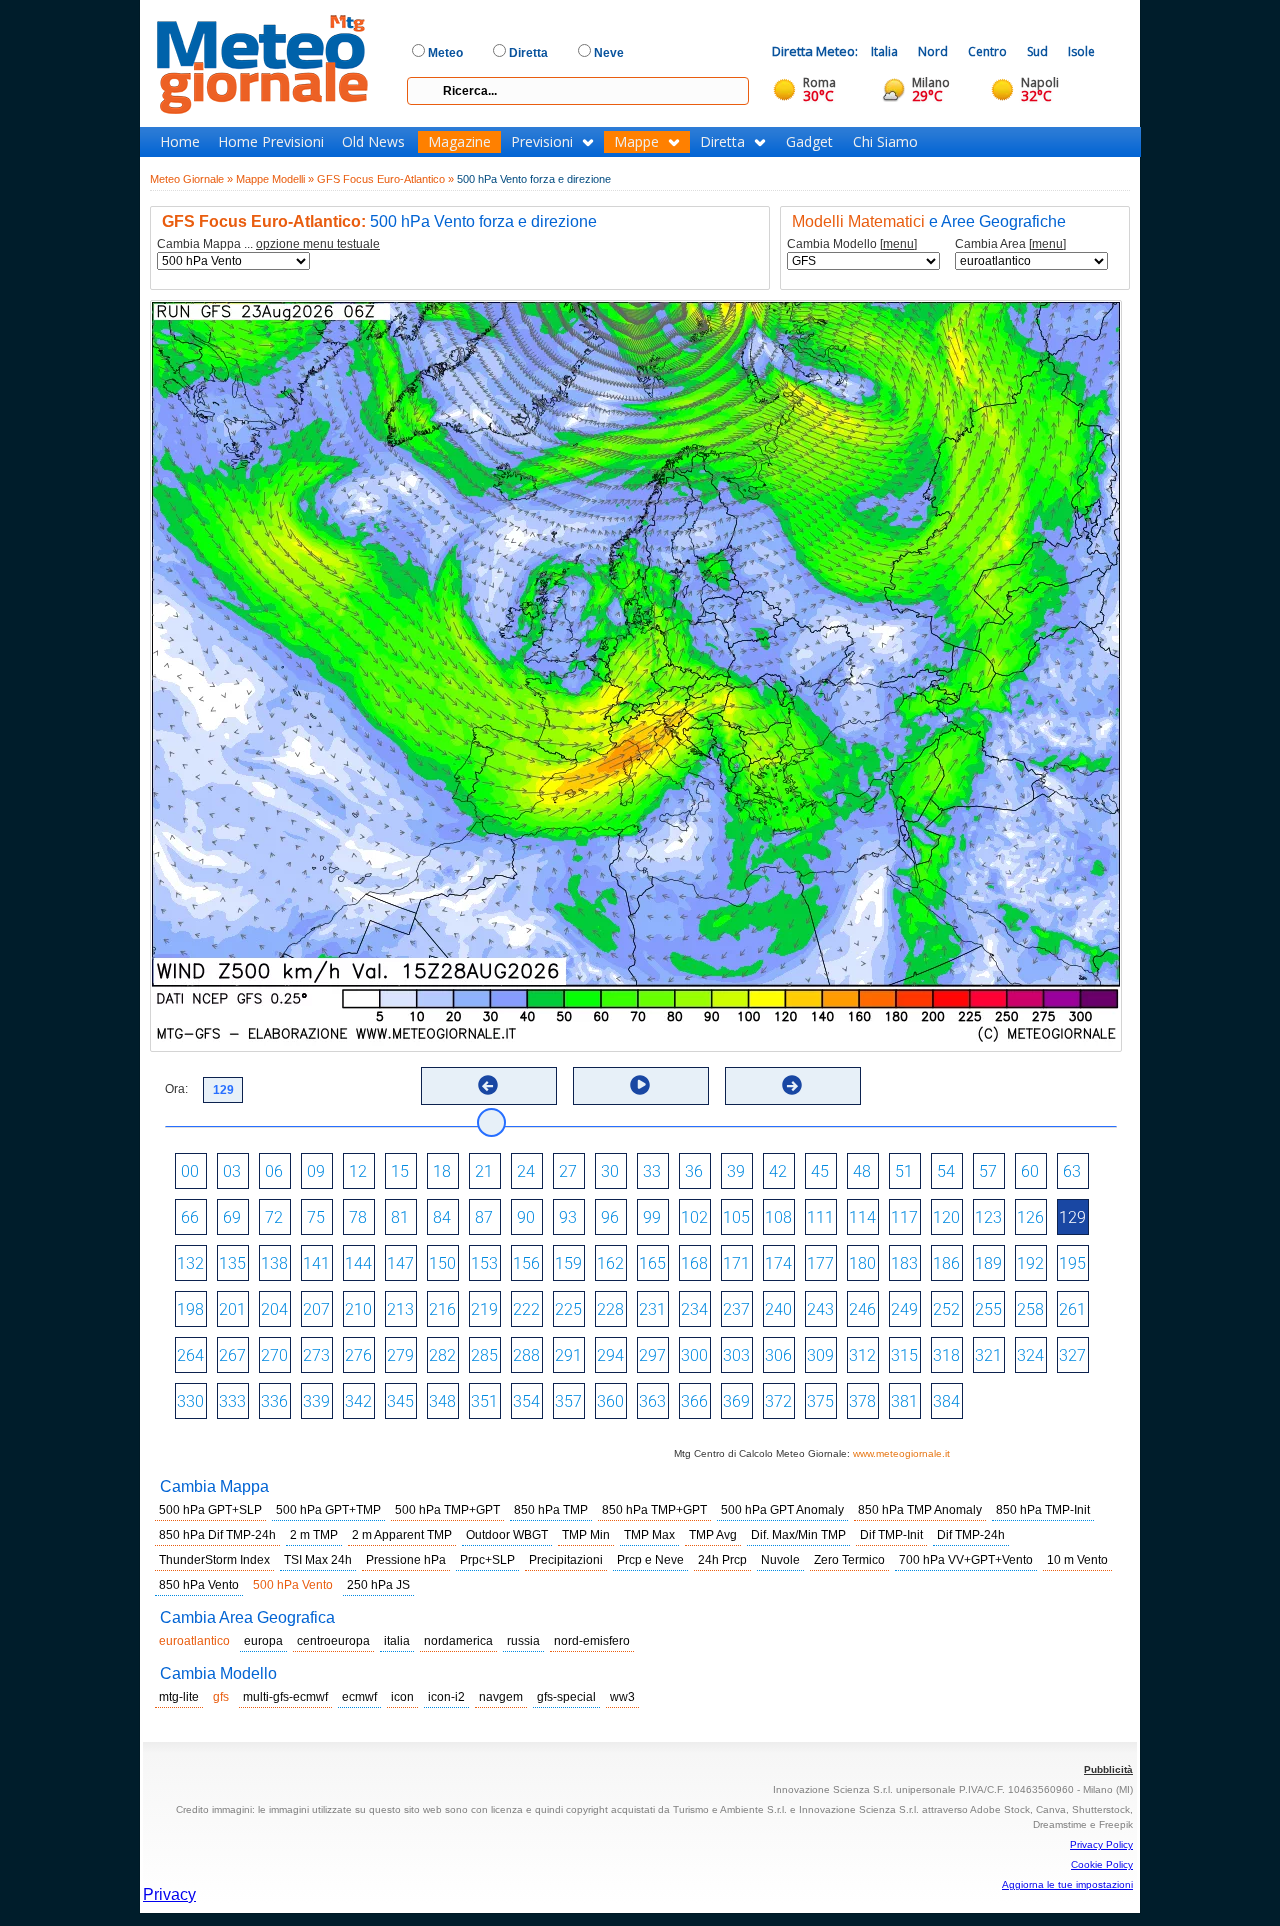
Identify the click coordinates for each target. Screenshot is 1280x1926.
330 (190, 1401)
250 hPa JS (378, 1585)
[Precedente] (488, 1085)
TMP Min (586, 1535)
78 (358, 1217)
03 (232, 1171)
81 (400, 1217)
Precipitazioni (566, 1560)
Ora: (176, 1089)
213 (400, 1309)
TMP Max (649, 1535)
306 (778, 1355)
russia (523, 1641)
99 (652, 1217)
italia (397, 1641)
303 (736, 1355)
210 (358, 1309)
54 (946, 1171)
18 (442, 1171)
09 (316, 1171)
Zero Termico (849, 1560)
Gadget (809, 142)
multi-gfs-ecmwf (285, 1697)
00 (190, 1171)
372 (778, 1401)
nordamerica (458, 1641)
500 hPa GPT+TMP (328, 1510)
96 (610, 1217)
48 (862, 1171)
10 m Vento (1077, 1560)
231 (652, 1309)
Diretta (722, 142)
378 (862, 1401)
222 (526, 1309)
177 (820, 1263)
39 (736, 1171)
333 (232, 1401)
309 (820, 1355)
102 (694, 1217)
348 (442, 1401)
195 (1072, 1263)
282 (442, 1355)
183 (904, 1263)
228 (610, 1309)
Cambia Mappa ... (268, 244)
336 (274, 1401)
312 (862, 1355)
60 (1030, 1171)
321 (988, 1355)
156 (526, 1263)
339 (316, 1401)
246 (862, 1309)
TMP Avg (713, 1535)
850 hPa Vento (199, 1585)
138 (274, 1263)
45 (820, 1171)
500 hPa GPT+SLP (210, 1510)
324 (1030, 1355)
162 (610, 1263)
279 (400, 1355)
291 (568, 1355)
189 (988, 1263)
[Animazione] (640, 1085)
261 (1072, 1309)
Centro (987, 51)
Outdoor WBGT (507, 1535)
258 (1030, 1309)
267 (232, 1355)
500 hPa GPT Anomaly (782, 1510)
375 (820, 1401)
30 (610, 1171)
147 (400, 1263)
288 (526, 1355)
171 (736, 1263)
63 (1072, 1171)
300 (694, 1355)
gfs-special (566, 1697)
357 (568, 1401)
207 (316, 1309)
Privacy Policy (1101, 1844)
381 (904, 1401)
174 (778, 1263)
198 (190, 1309)
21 (484, 1171)
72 (274, 1217)
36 (694, 1171)
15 (400, 1171)
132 (190, 1263)
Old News (373, 142)
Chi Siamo (885, 142)
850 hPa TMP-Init (1043, 1510)
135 (232, 1263)
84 (442, 1217)
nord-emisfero (592, 1641)
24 (526, 1171)
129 (1072, 1217)
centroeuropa (333, 1641)
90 (526, 1217)
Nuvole (780, 1560)
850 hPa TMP (551, 1510)
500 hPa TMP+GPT (447, 1510)
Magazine (459, 142)
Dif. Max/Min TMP (798, 1535)
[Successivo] (792, 1085)
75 (316, 1217)
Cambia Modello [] (852, 244)
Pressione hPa (406, 1560)
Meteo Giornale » (191, 179)
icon (402, 1697)
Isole (1081, 51)
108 (778, 1217)
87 (484, 1217)
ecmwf (359, 1697)
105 (736, 1217)
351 (484, 1401)
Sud (1037, 51)
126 (1030, 1217)
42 (778, 1171)
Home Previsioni (271, 142)
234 (694, 1309)
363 (652, 1401)
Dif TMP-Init (891, 1535)
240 (778, 1309)
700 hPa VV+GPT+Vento (966, 1560)
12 (358, 1171)
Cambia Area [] (1010, 244)
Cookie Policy (1102, 1864)
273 (316, 1355)
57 (988, 1171)
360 (610, 1401)
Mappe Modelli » (275, 179)
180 (862, 1263)
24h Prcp (722, 1560)
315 (904, 1355)
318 (946, 1355)
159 (568, 1263)
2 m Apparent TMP (402, 1535)
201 (232, 1309)
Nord (933, 51)
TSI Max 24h (318, 1560)
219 (484, 1309)
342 (358, 1401)
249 (904, 1309)
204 (274, 1309)
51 (904, 1171)
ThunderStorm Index (214, 1560)
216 (442, 1309)
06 (274, 1171)
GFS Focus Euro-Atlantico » (385, 179)
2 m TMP (314, 1535)
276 (358, 1355)
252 (946, 1309)
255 (988, 1309)
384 (946, 1401)
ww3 (622, 1697)
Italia (884, 51)
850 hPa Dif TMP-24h (217, 1535)
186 (946, 1263)
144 (358, 1263)
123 (988, 1217)
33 (652, 1171)
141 (316, 1263)
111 (820, 1217)
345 (400, 1401)
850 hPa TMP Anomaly (920, 1510)
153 (484, 1263)
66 (190, 1217)
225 (568, 1309)
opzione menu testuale (318, 244)
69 (232, 1217)
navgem (501, 1697)
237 (736, 1309)
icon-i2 (446, 1697)
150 (442, 1263)
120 (946, 1217)
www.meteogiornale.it (901, 1453)
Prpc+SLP (487, 1560)
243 (820, 1309)
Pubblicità (1108, 1769)
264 (190, 1355)
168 (694, 1263)
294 (610, 1355)
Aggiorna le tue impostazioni (1067, 1884)
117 (904, 1217)
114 (862, 1217)
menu (898, 244)
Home (180, 142)
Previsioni (542, 142)
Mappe (636, 142)
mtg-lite (179, 1697)
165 (652, 1263)
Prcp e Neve (650, 1560)
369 (736, 1401)
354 (526, 1401)
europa (263, 1641)
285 (484, 1355)
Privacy (169, 1894)
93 (568, 1217)
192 (1030, 1263)
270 (274, 1355)
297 (652, 1355)
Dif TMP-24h (971, 1535)
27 (568, 1171)
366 (694, 1401)
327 (1072, 1355)
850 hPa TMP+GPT (654, 1510)
